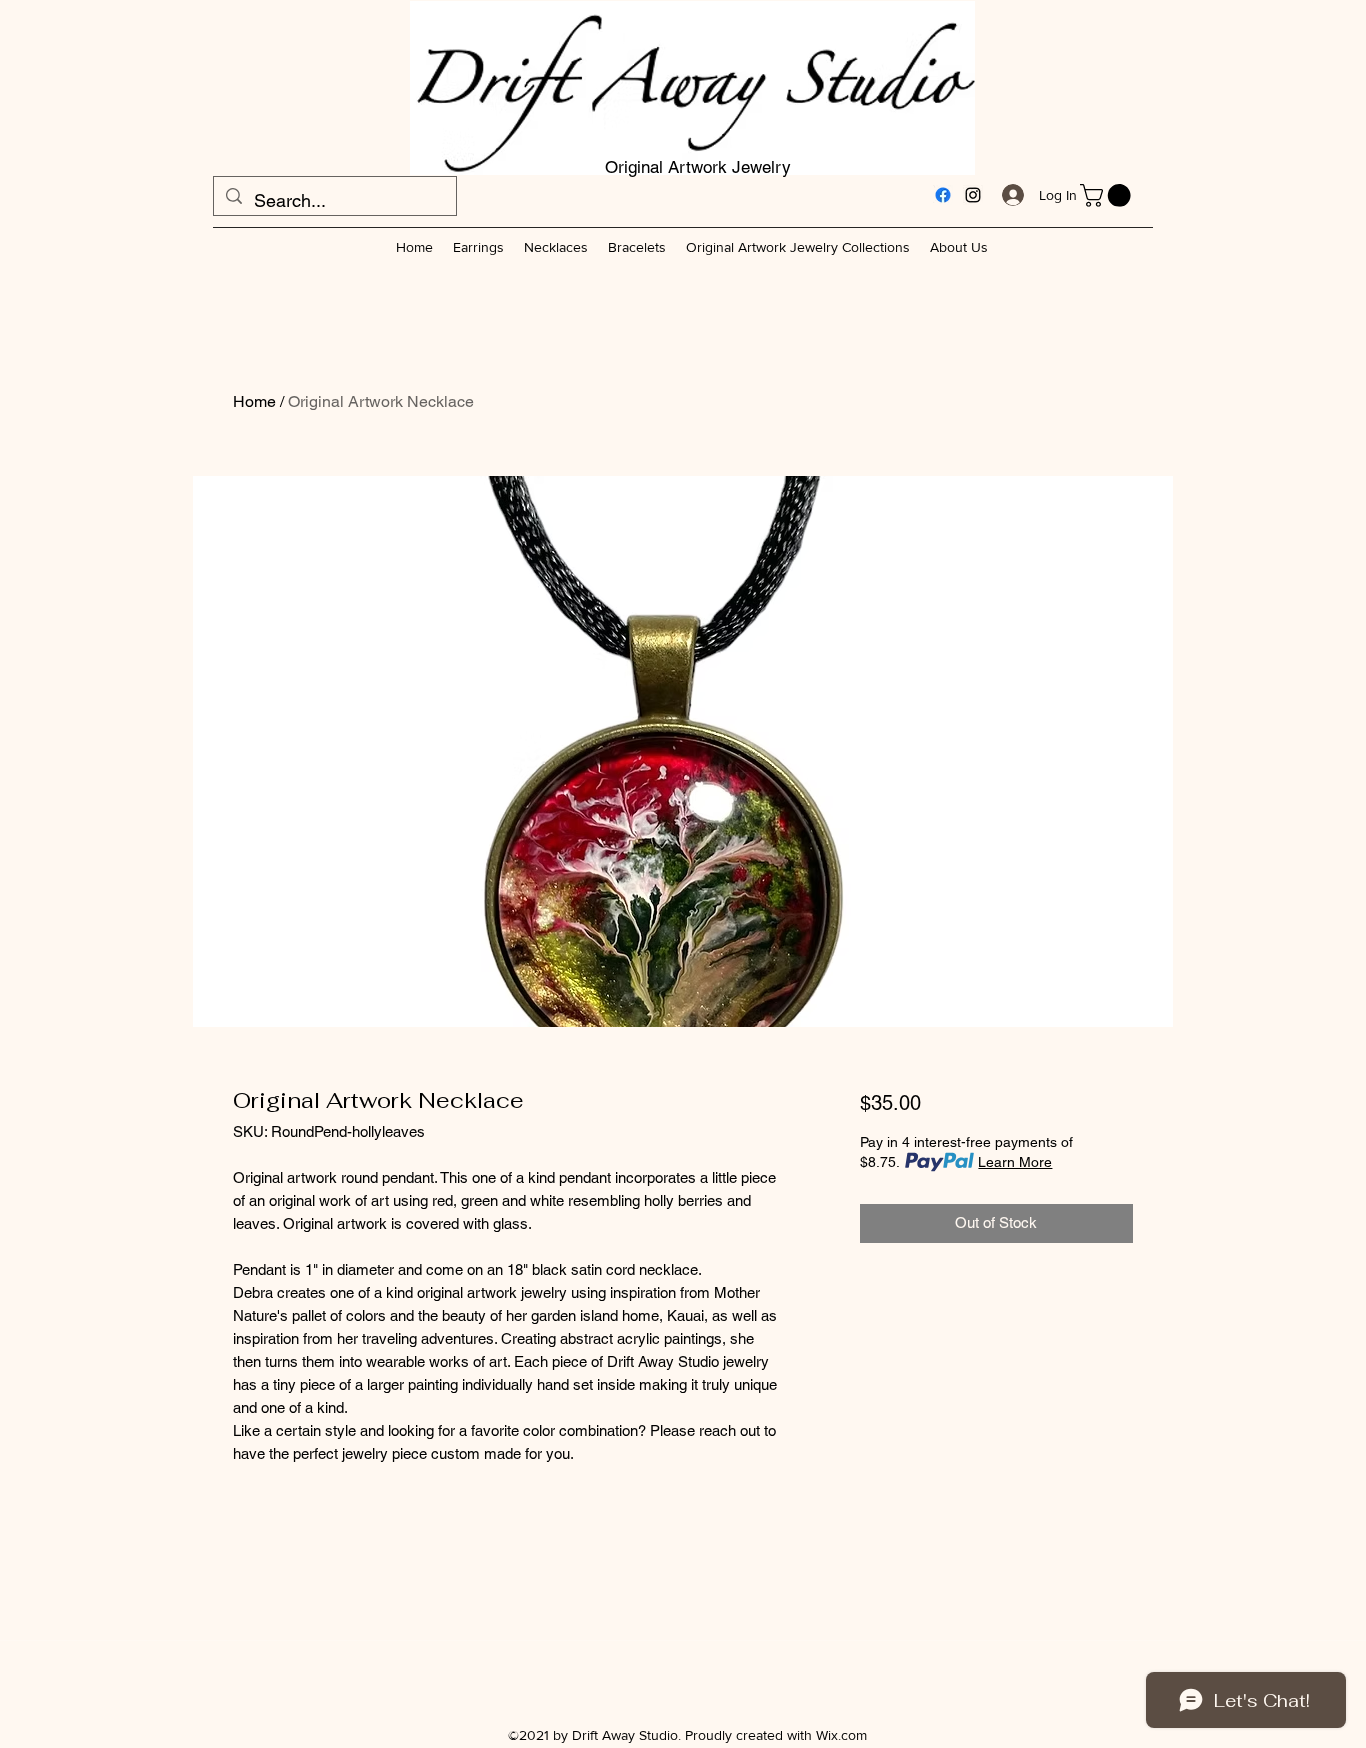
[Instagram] (973, 195)
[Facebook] (943, 195)
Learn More (1015, 1162)
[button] (1108, 195)
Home (254, 401)
